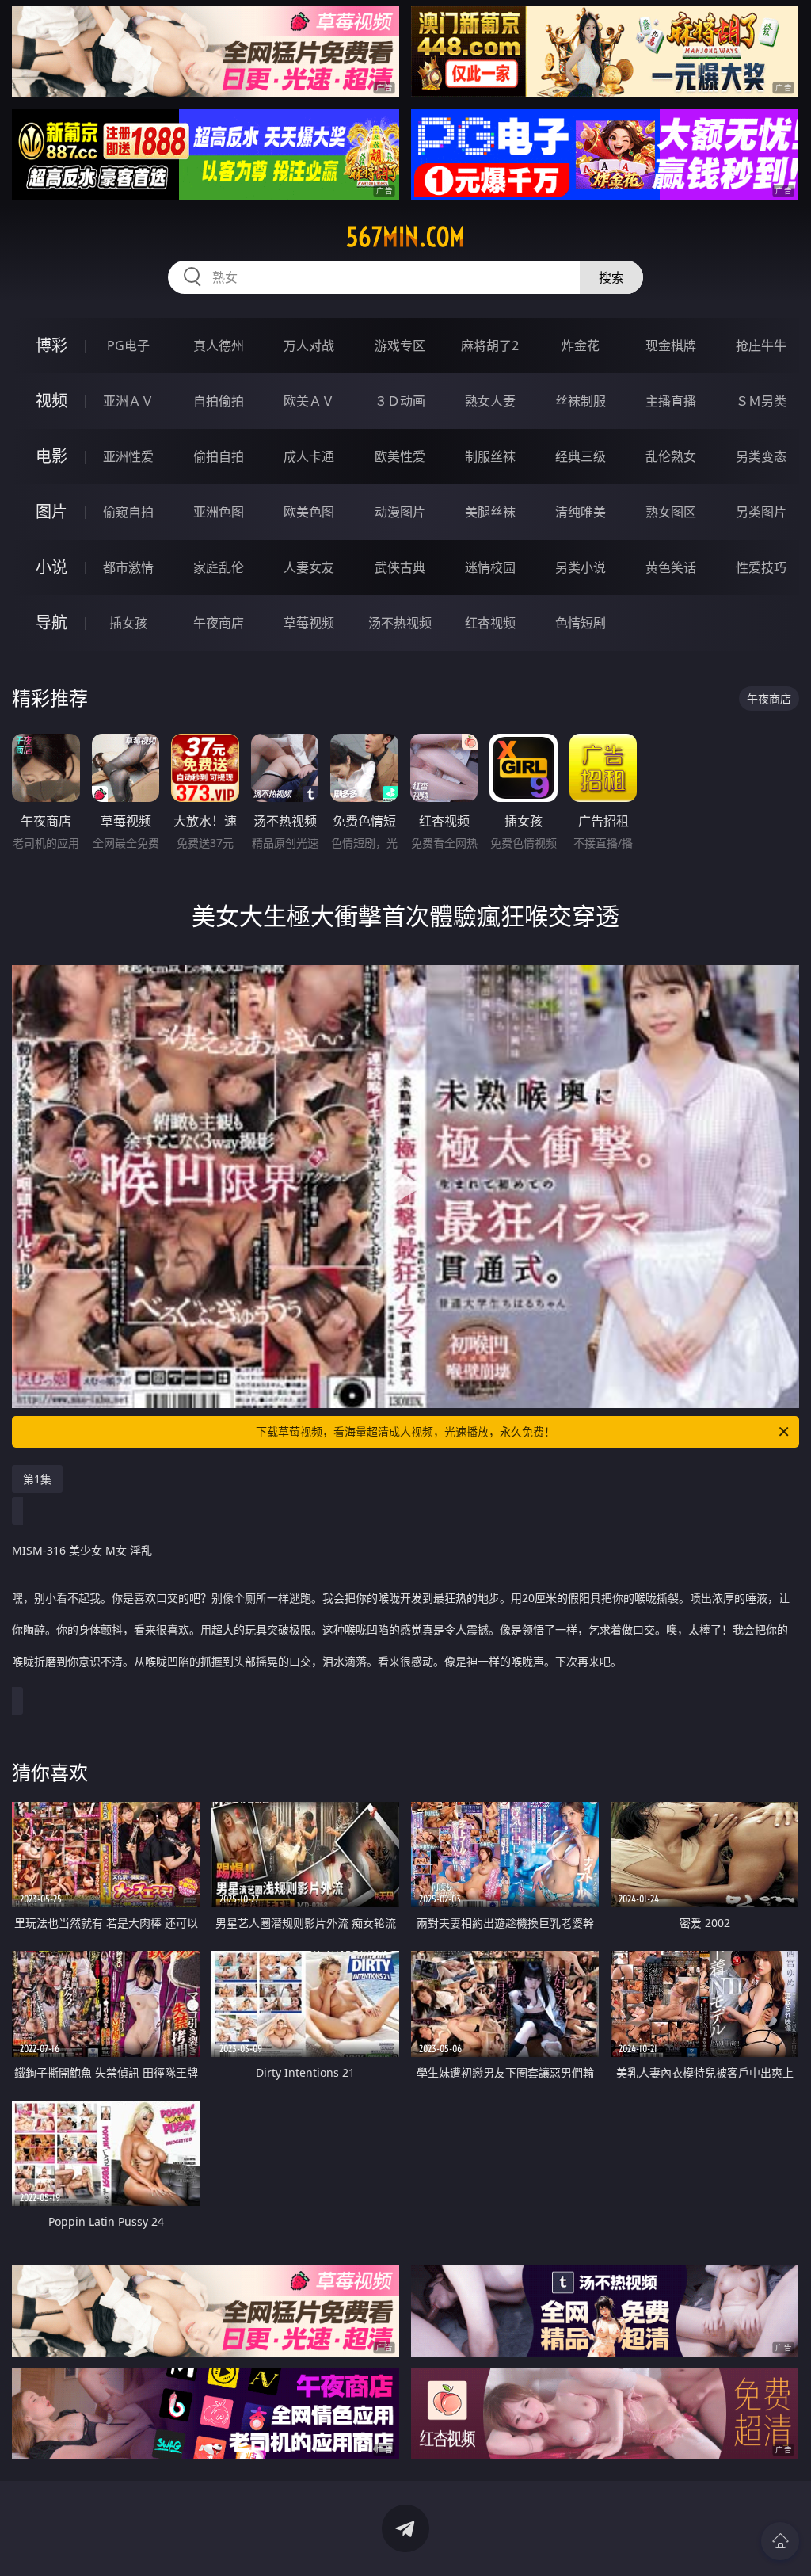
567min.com (405, 237)
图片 (51, 511)
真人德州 (219, 345)
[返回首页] (780, 2541)
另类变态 (761, 456)
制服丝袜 (490, 456)
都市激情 (128, 567)
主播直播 (671, 401)
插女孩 (128, 623)
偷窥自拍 (128, 512)
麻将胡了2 (490, 345)
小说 (51, 567)
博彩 (51, 345)
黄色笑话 (671, 567)
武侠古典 (400, 567)
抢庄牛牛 (761, 345)
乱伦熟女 (671, 456)
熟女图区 (671, 512)
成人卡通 (309, 456)
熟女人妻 (490, 401)
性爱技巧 (761, 567)
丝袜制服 (581, 401)
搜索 (611, 277)
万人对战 (309, 345)
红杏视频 (490, 623)
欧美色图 (309, 512)
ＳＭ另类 (761, 401)
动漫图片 (400, 512)
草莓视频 (309, 623)
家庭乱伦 (219, 567)
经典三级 (581, 456)
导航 (51, 622)
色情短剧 (581, 623)
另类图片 (761, 512)
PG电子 (128, 345)
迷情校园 (490, 567)
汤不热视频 (400, 623)
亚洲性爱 (128, 456)
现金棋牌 (671, 345)
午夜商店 (219, 623)
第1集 (37, 1479)
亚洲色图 (219, 512)
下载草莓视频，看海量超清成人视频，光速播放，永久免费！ (405, 1431)
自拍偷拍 (219, 401)
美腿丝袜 (490, 512)
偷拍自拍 (219, 456)
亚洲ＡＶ (128, 401)
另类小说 (581, 567)
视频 (51, 401)
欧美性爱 (400, 456)
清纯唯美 (581, 512)
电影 (51, 456)
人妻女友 (309, 567)
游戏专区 (400, 345)
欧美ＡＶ (309, 401)
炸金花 (581, 345)
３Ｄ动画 (400, 401)
